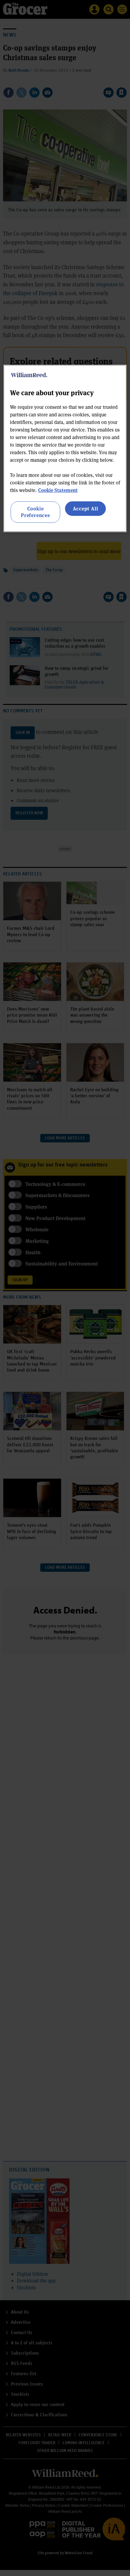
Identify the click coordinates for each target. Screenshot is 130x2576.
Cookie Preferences (35, 512)
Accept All (86, 508)
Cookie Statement (58, 490)
